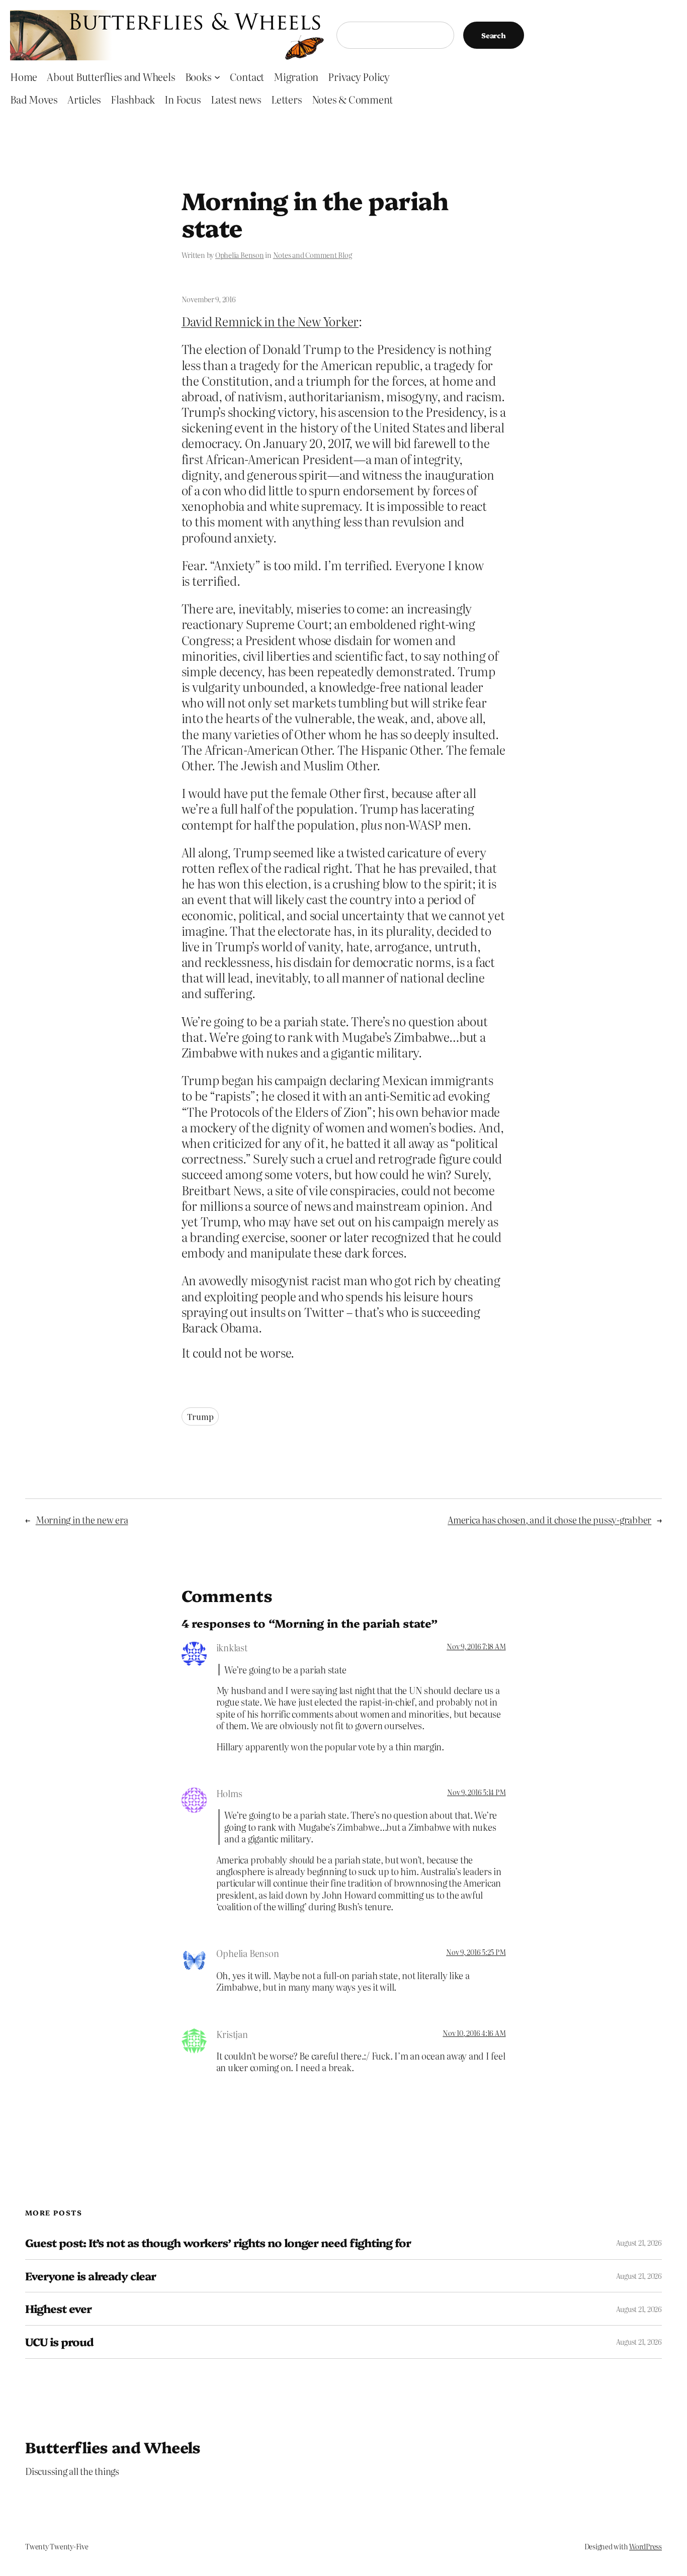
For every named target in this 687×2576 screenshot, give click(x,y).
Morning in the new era (82, 1520)
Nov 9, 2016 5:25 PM (476, 1952)
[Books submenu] (217, 76)
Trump (200, 1416)
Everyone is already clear (91, 2276)
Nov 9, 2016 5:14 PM (476, 1792)
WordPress (646, 2546)
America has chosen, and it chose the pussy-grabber (549, 1520)
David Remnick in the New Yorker (270, 321)
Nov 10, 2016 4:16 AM (474, 2033)
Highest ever (58, 2309)
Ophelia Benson (240, 255)
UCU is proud (59, 2342)
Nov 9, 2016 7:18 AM (476, 1646)
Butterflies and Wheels (113, 2447)
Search (494, 35)
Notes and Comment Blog (313, 255)
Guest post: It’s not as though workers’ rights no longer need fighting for (218, 2243)
